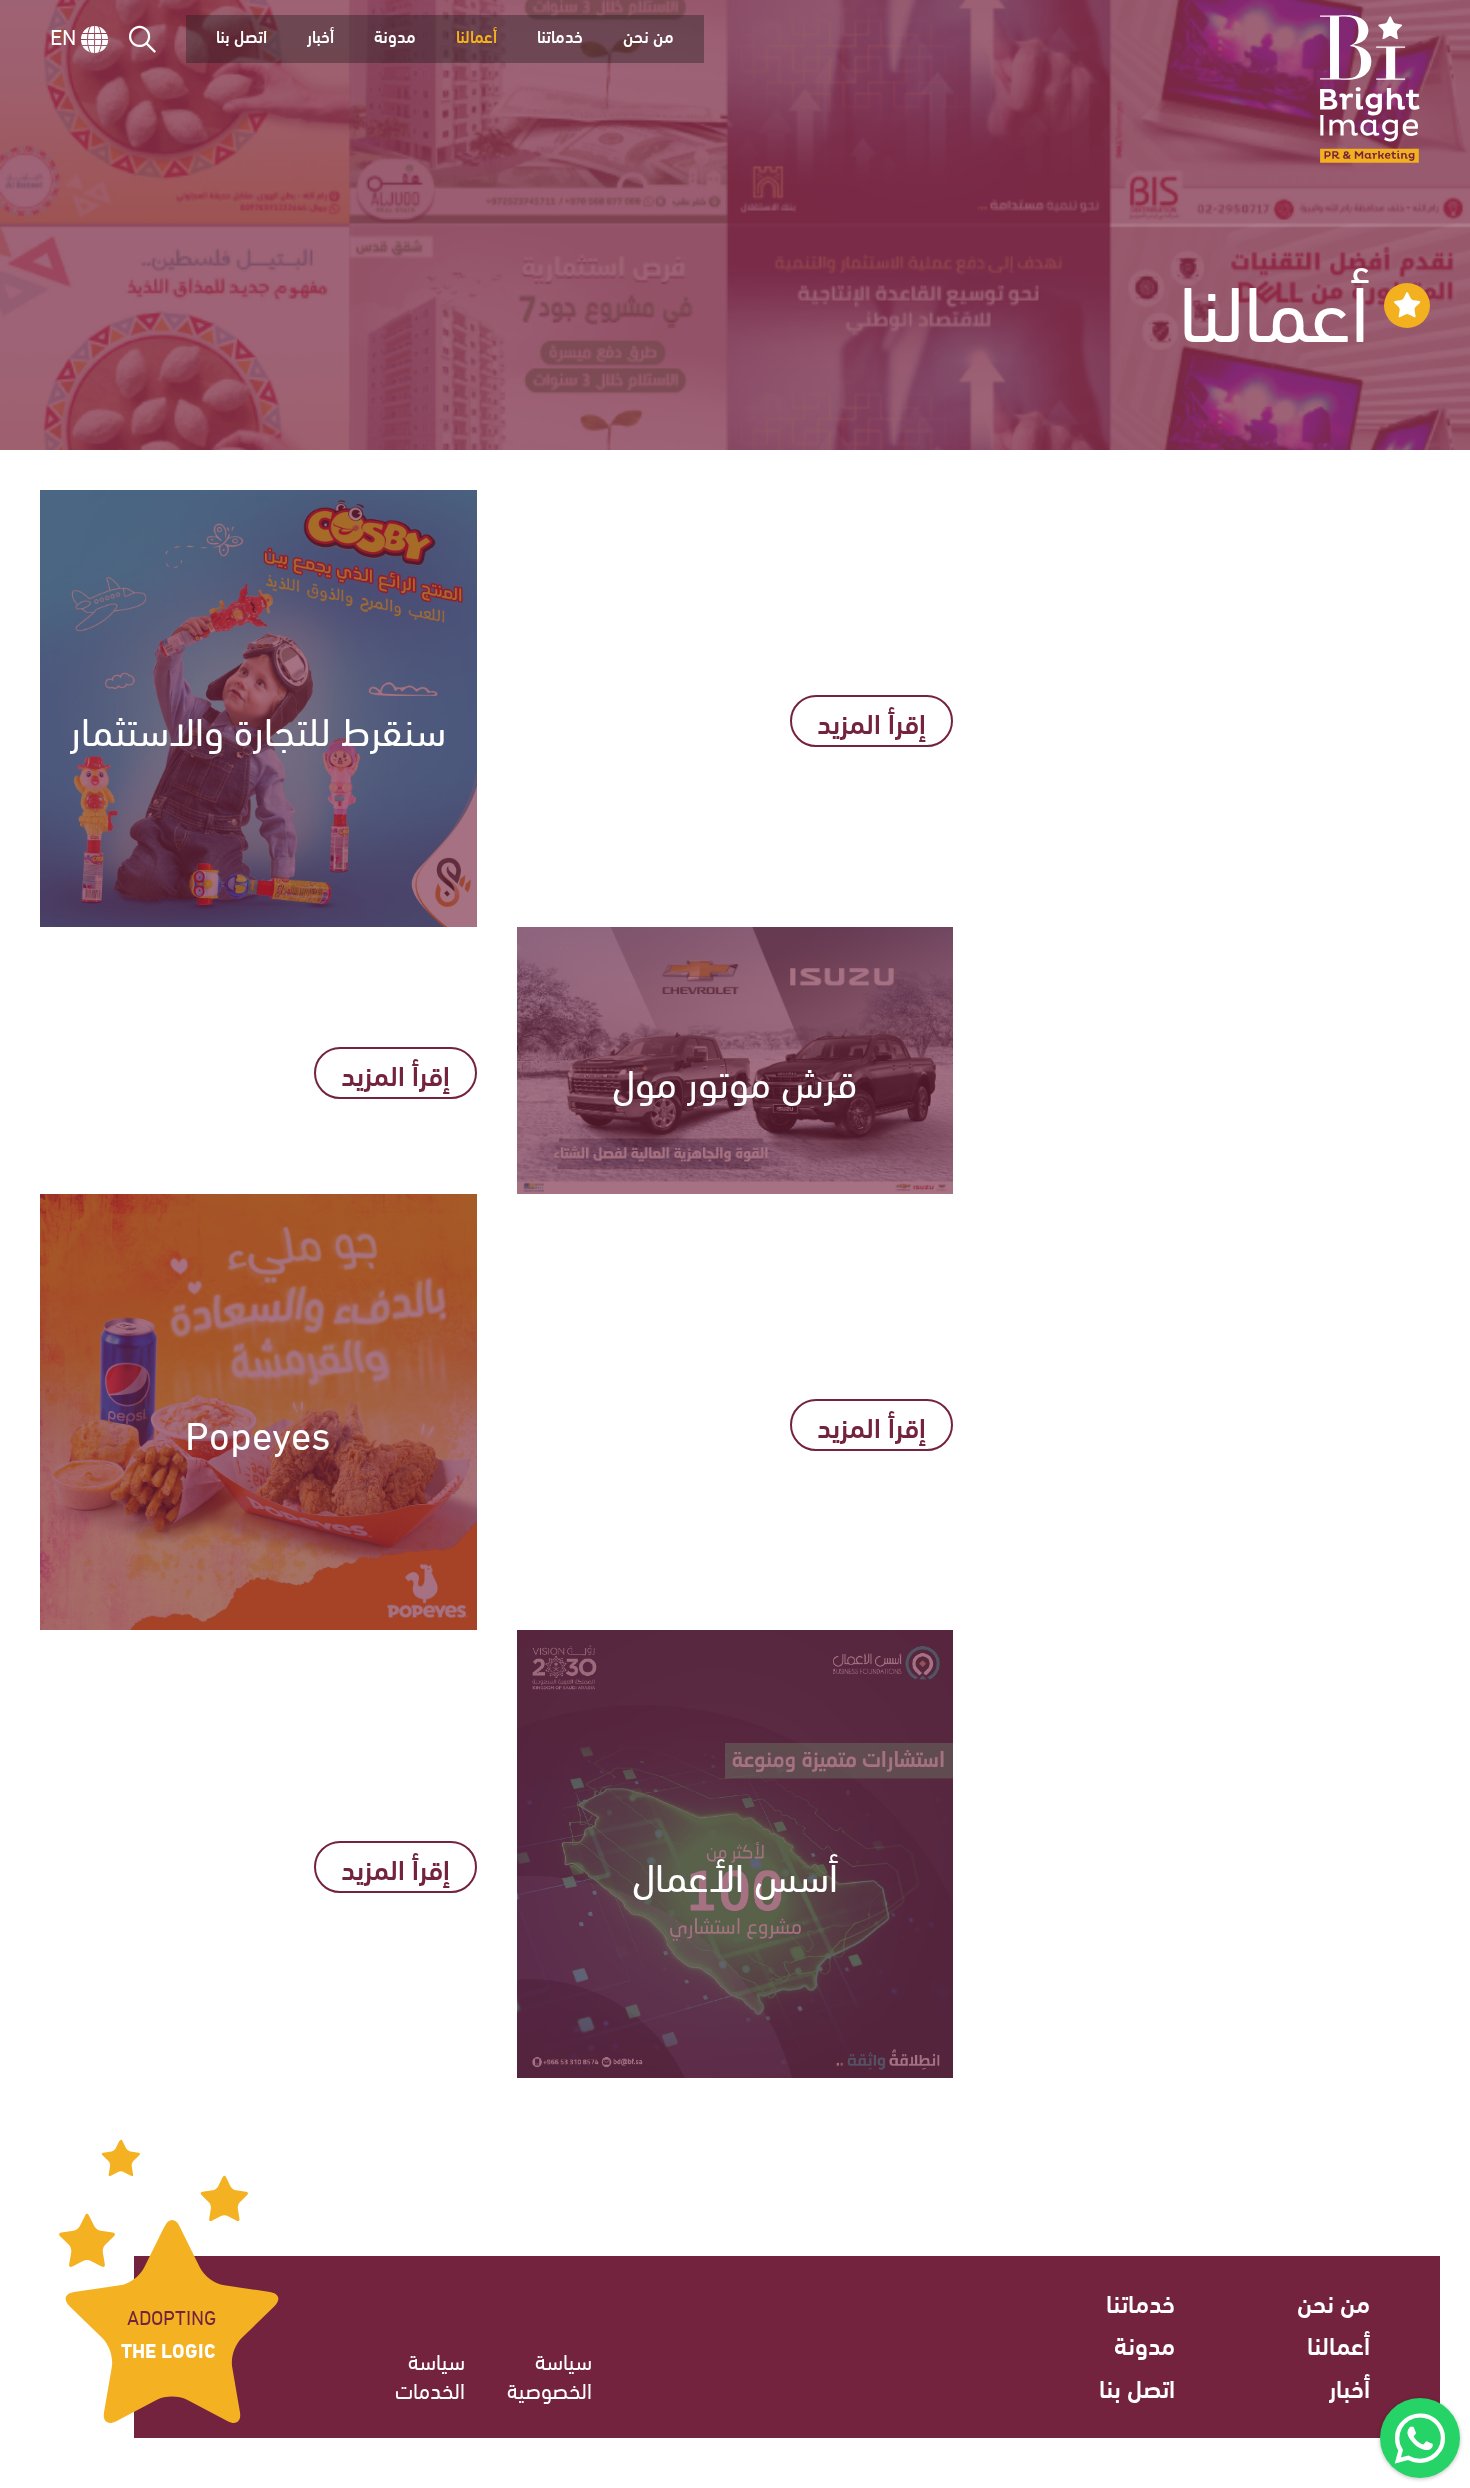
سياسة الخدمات (430, 2374)
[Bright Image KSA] (1370, 89)
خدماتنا (560, 35)
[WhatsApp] (1420, 2438)
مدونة (395, 35)
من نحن (648, 35)
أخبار (320, 35)
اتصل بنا (241, 35)
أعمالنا (476, 35)
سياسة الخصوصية (549, 2374)
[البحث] (142, 39)
